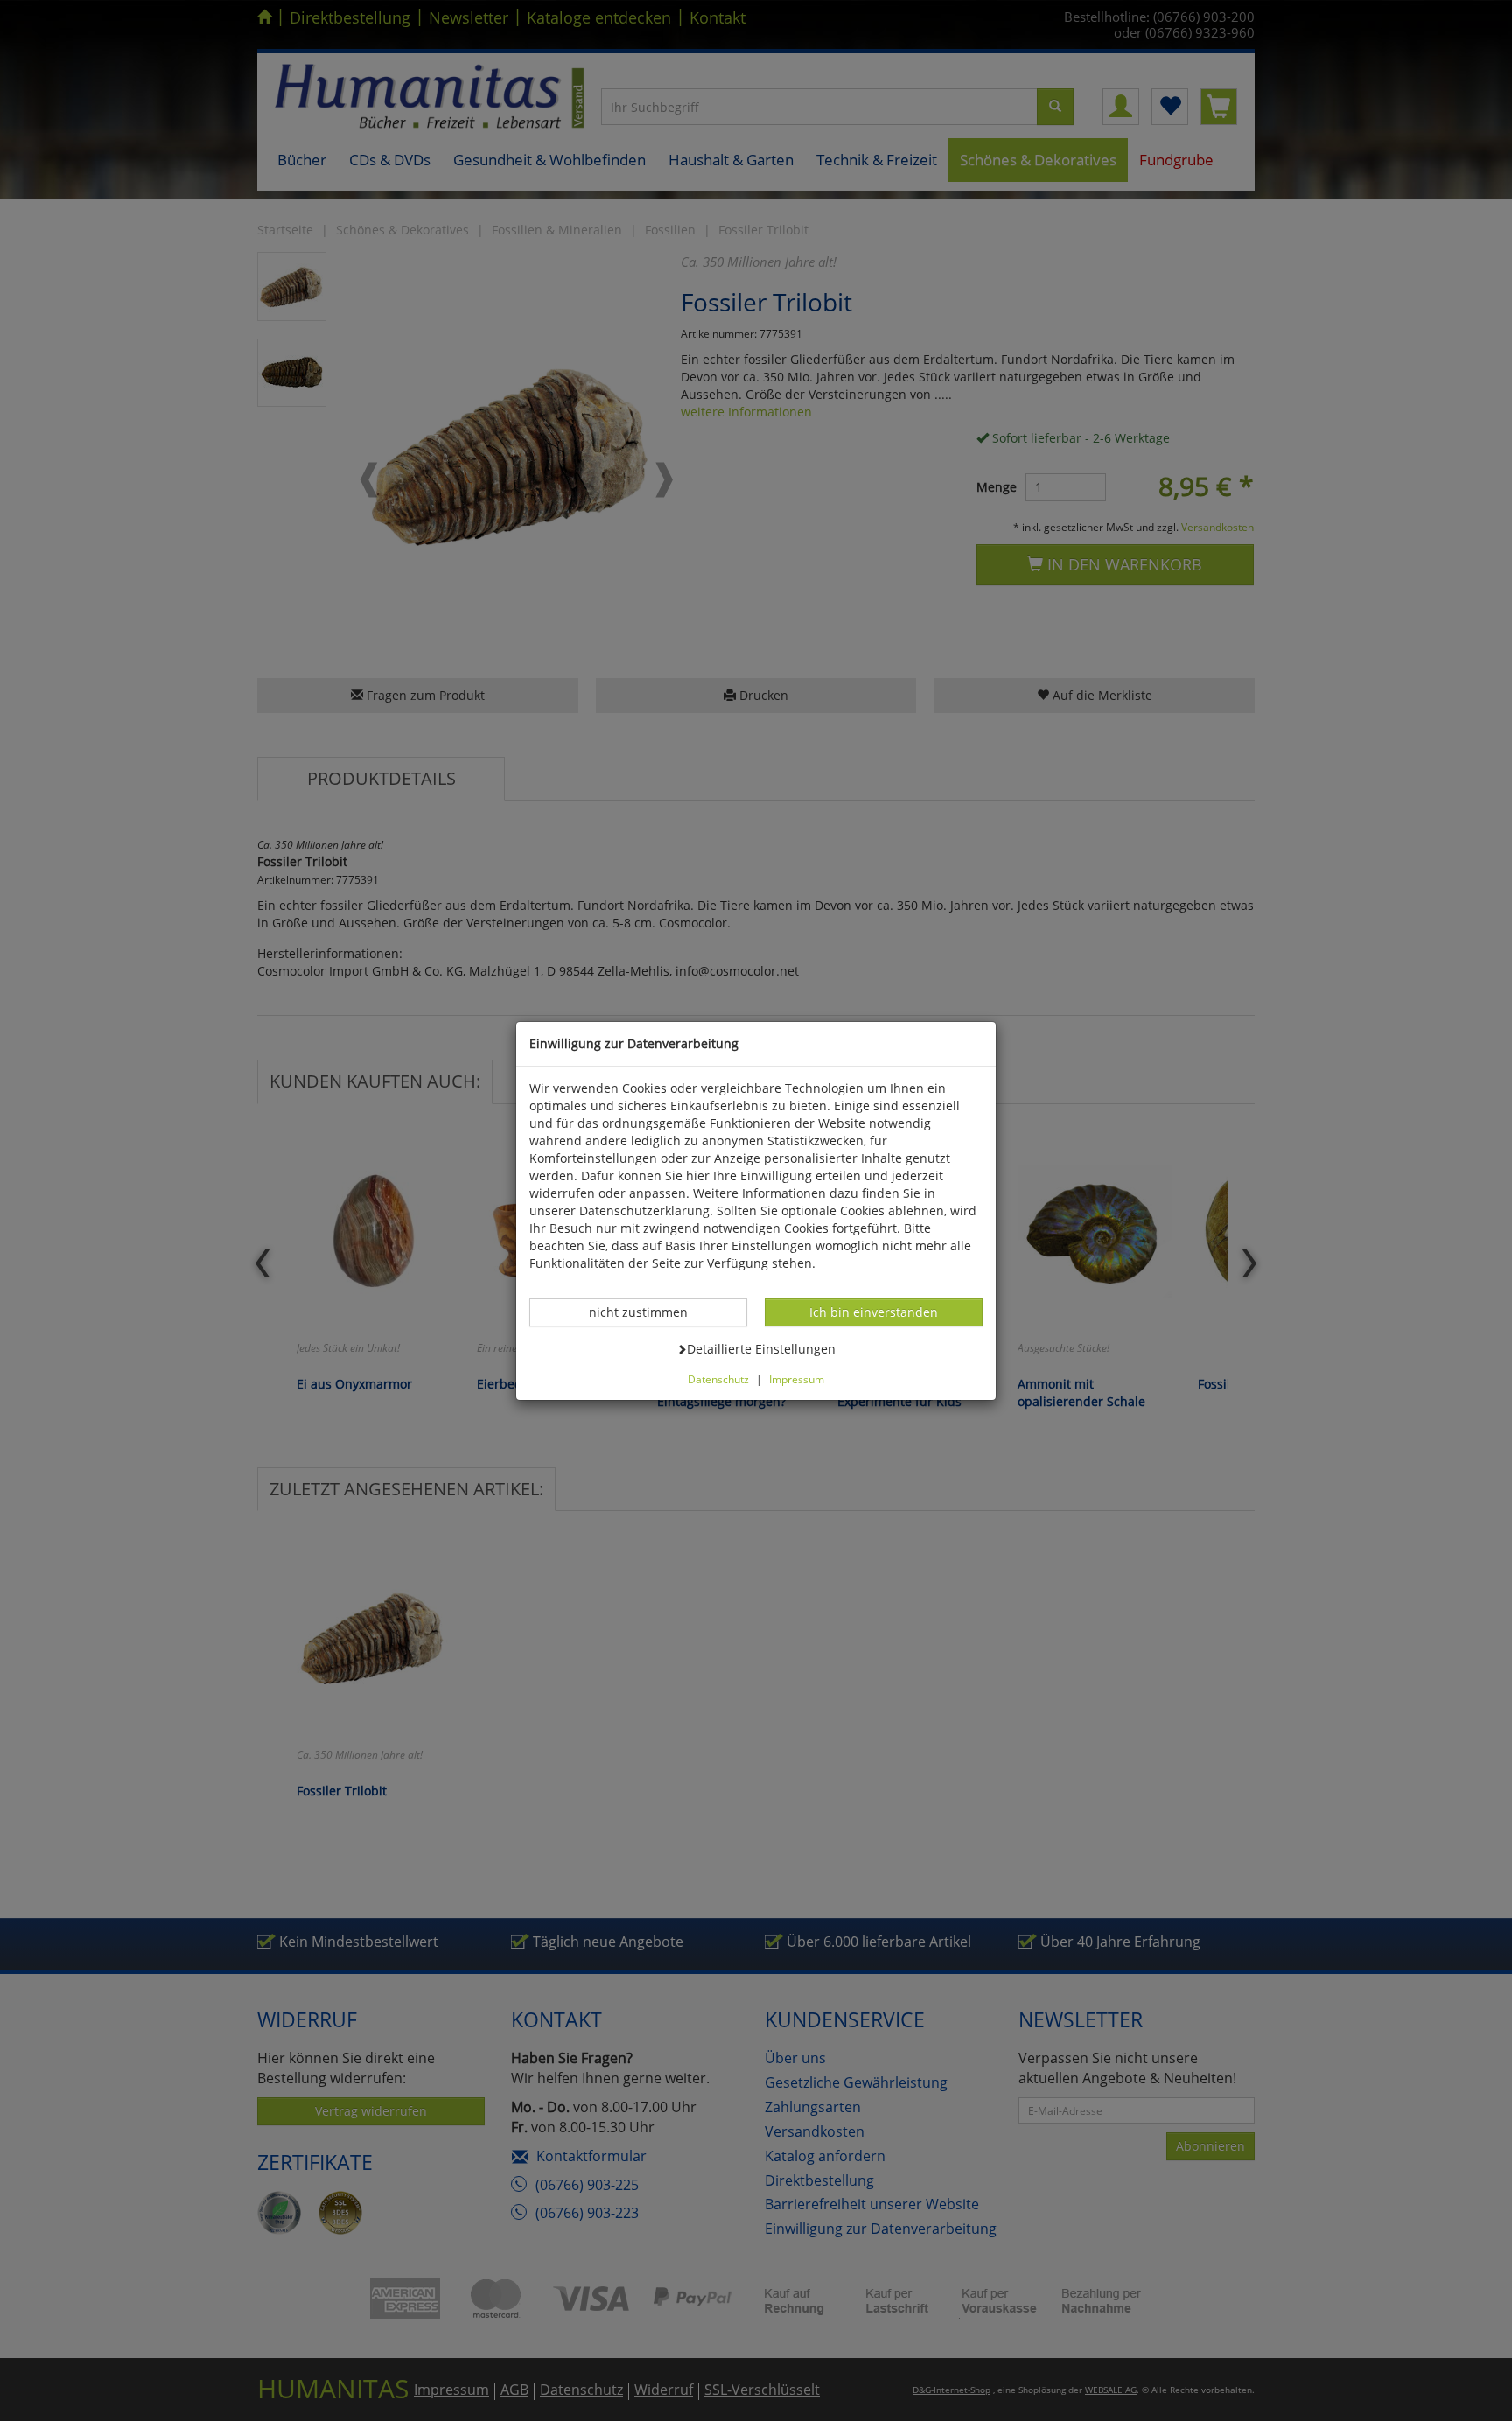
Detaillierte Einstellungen (761, 1348)
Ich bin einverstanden (873, 1312)
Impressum (797, 1379)
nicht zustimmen (647, 1312)
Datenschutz (718, 1379)
